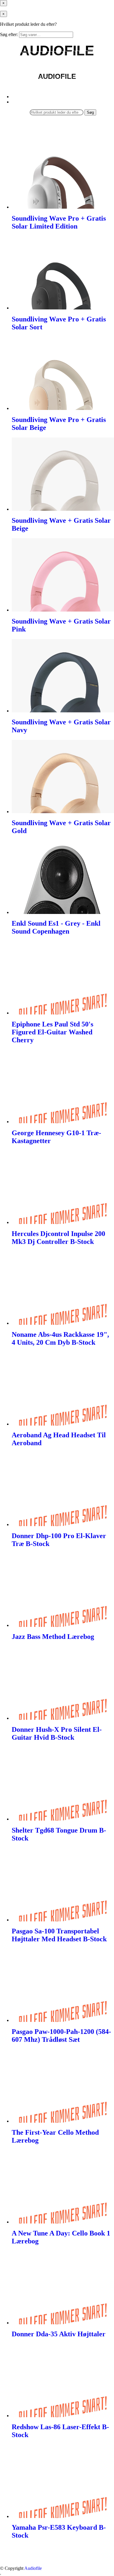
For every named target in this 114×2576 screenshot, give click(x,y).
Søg (90, 112)
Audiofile (33, 2568)
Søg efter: (9, 34)
